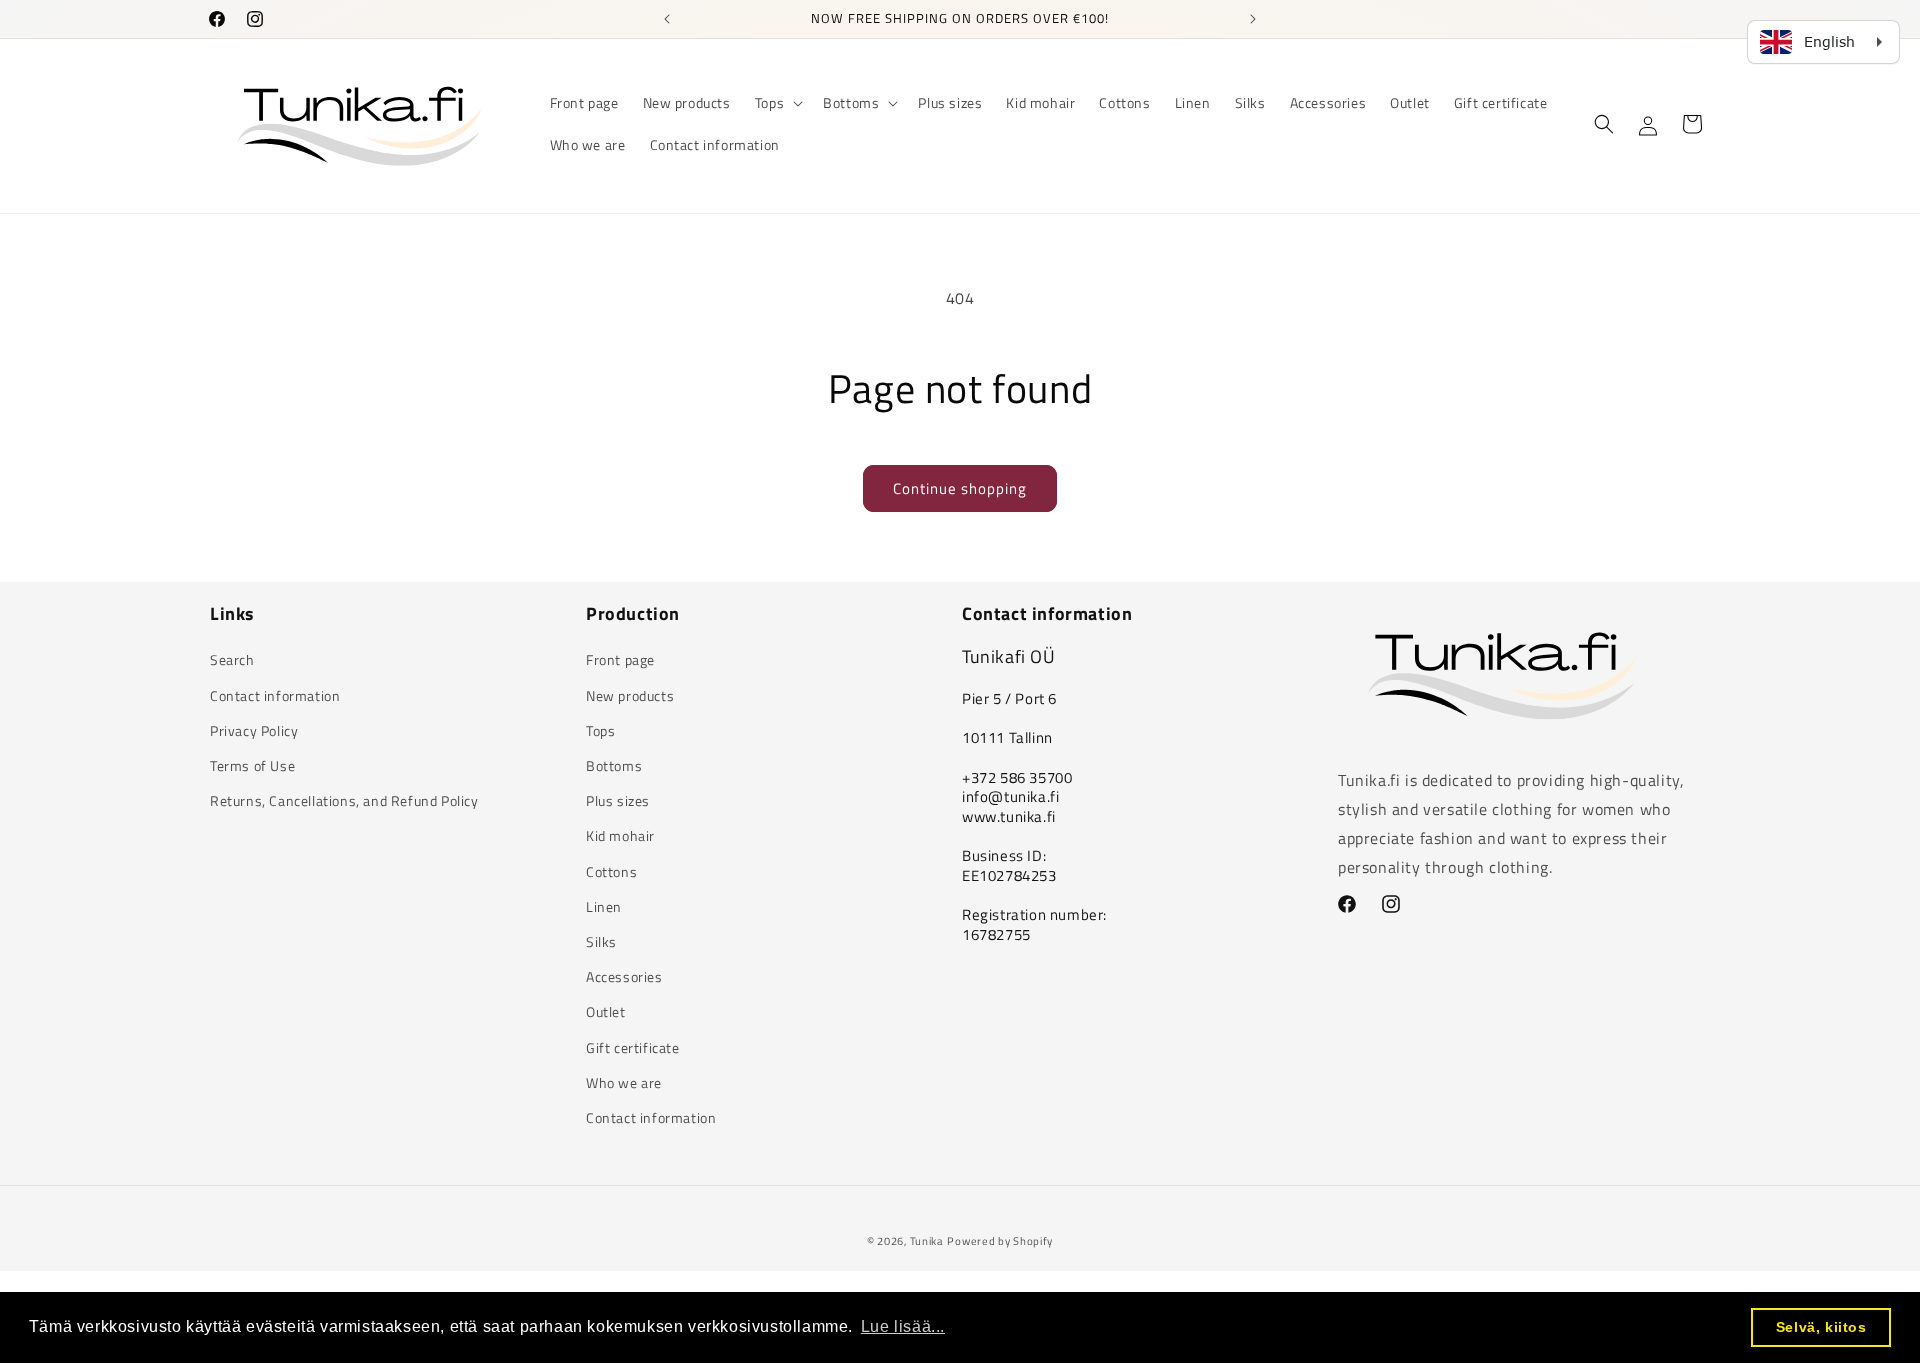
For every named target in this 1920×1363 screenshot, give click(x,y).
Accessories (624, 976)
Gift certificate (633, 1047)
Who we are (624, 1082)
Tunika (927, 1241)
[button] (777, 103)
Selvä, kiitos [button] (1821, 1327)
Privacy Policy (254, 730)
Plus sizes (618, 800)
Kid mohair (620, 835)
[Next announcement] (1253, 19)
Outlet (606, 1011)
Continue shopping (960, 488)
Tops (600, 730)
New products (630, 695)
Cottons (611, 871)
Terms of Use (252, 765)
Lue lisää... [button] (903, 1326)
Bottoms (614, 765)
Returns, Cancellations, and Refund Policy (344, 800)
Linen (604, 906)
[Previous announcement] (667, 19)
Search (232, 659)
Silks (601, 941)
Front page (620, 659)
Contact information (275, 695)
